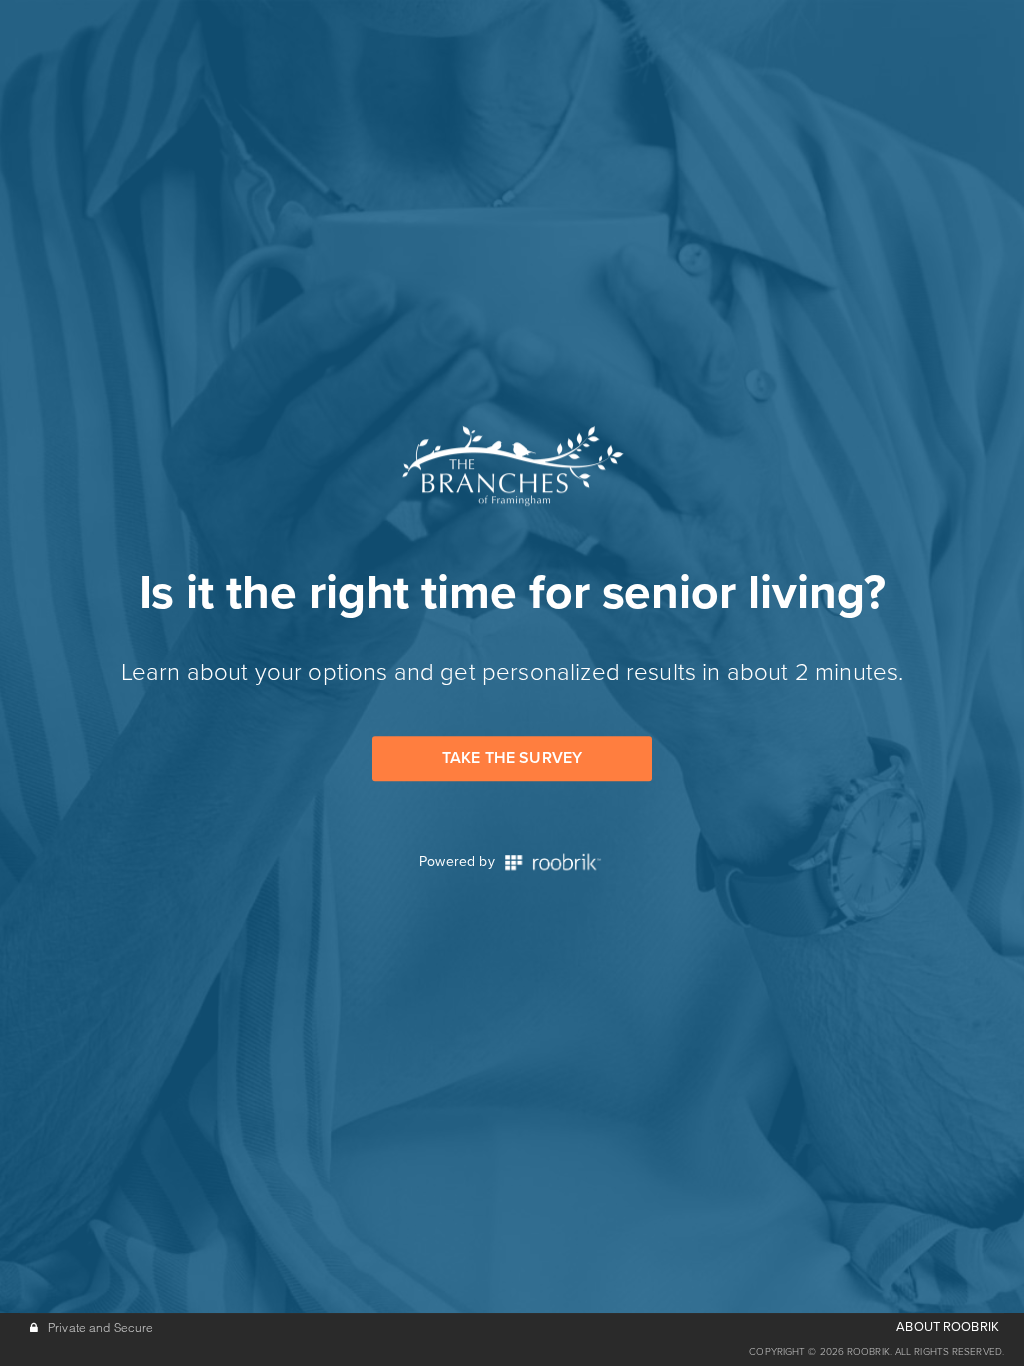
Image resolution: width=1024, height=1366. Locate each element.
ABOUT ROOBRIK (947, 1327)
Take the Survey (512, 758)
